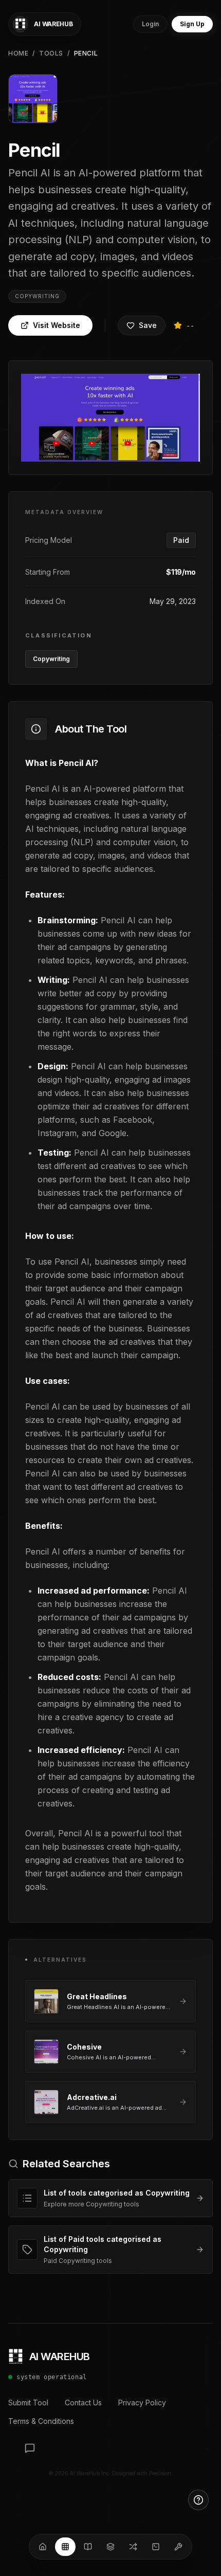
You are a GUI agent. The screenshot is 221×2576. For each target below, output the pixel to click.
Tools (51, 53)
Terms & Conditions (41, 2421)
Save (148, 325)
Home (18, 53)
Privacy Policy (142, 2403)
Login (150, 24)
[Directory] (65, 2547)
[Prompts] (156, 2547)
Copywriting (37, 296)
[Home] (43, 2547)
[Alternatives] (133, 2547)
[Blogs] (88, 2547)
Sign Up (192, 24)
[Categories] (110, 2547)
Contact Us (83, 2403)
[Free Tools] (178, 2547)
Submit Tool (28, 2403)
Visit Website (57, 325)
